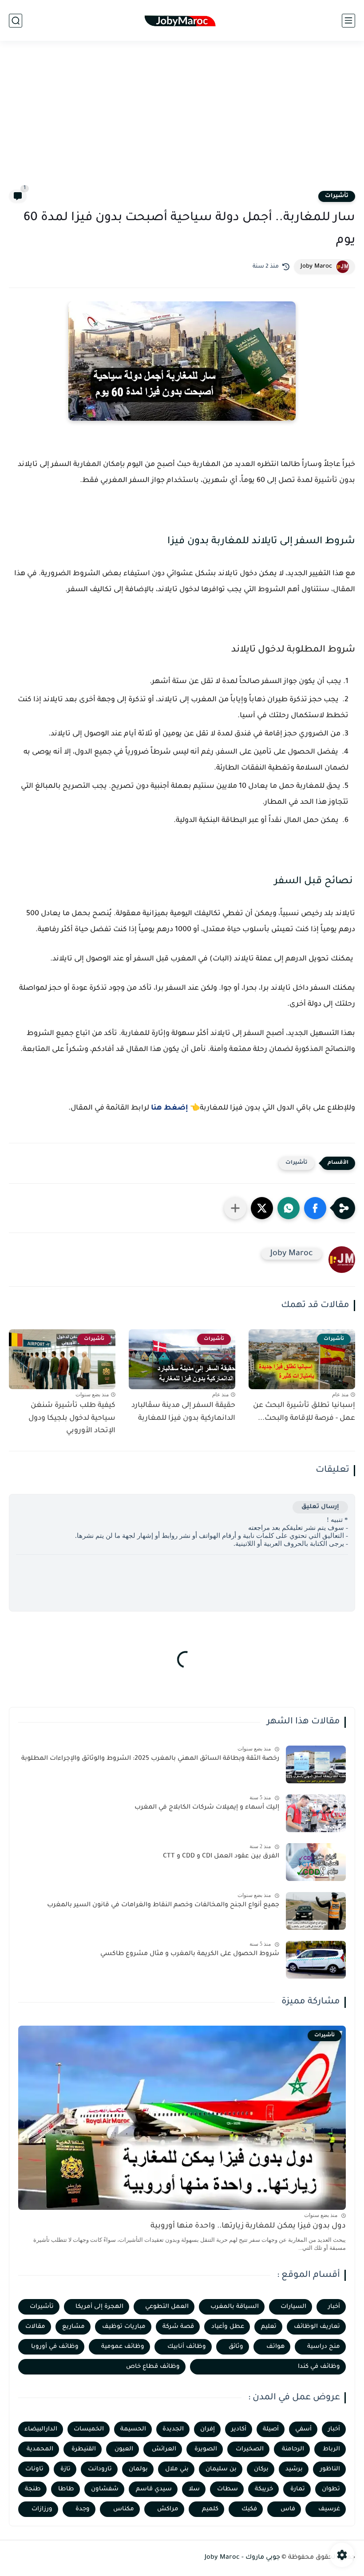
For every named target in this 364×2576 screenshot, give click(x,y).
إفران (208, 2429)
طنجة (33, 2489)
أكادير (239, 2429)
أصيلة (271, 2429)
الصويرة (206, 2449)
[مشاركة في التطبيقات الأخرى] (235, 1208)
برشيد (294, 2469)
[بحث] (16, 21)
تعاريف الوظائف (317, 2327)
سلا (194, 2489)
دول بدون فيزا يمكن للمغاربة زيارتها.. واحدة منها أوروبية (248, 2226)
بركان (261, 2469)
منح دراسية (324, 2347)
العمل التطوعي (167, 2307)
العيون (124, 2449)
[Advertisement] (182, 121)
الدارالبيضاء (41, 2429)
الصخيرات (250, 2449)
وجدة (83, 2509)
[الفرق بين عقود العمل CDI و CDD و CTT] (316, 1862)
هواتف (275, 2347)
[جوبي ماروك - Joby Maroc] (182, 21)
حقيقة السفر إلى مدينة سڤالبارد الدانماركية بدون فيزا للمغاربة (183, 1412)
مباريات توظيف (124, 2327)
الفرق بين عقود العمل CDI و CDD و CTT (221, 1857)
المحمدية (40, 2449)
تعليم (269, 2327)
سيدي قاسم (154, 2489)
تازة (65, 2469)
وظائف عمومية (123, 2347)
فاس (288, 2509)
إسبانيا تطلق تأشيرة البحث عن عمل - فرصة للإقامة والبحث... (304, 1412)
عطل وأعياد (228, 2327)
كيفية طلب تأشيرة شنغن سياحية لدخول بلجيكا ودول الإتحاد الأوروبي (72, 1418)
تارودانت (100, 2469)
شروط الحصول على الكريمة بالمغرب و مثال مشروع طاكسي (190, 1954)
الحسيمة (133, 2429)
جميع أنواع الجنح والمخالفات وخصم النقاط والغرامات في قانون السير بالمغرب (163, 1905)
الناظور (330, 2469)
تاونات (34, 2469)
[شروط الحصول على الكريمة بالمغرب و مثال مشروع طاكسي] (316, 1960)
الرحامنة (293, 2449)
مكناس (124, 2509)
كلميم (210, 2509)
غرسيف (329, 2509)
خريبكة (264, 2489)
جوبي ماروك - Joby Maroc (242, 2558)
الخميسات (89, 2429)
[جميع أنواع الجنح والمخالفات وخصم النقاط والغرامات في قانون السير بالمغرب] (316, 1911)
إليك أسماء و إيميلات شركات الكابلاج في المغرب (207, 1808)
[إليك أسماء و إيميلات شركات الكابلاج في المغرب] (316, 1813)
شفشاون (105, 2489)
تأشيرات (337, 196)
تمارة (298, 2489)
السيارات (293, 2307)
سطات (227, 2489)
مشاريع (73, 2327)
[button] (315, 1208)
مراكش (168, 2509)
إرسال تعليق (320, 1507)
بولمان (138, 2469)
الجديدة (173, 2429)
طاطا (66, 2489)
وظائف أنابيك (187, 2347)
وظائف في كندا (319, 2367)
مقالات (35, 2327)
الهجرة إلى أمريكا (99, 2307)
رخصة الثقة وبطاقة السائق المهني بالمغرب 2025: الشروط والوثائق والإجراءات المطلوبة (150, 1759)
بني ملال (177, 2469)
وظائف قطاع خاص (153, 2367)
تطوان (331, 2489)
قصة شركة (178, 2327)
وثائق (236, 2347)
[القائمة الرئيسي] (348, 21)
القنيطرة (84, 2449)
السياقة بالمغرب (235, 2307)
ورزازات (42, 2509)
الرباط (331, 2449)
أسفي (303, 2429)
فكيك (249, 2509)
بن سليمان (221, 2469)
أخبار (334, 2307)
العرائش (164, 2449)
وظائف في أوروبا (55, 2347)
